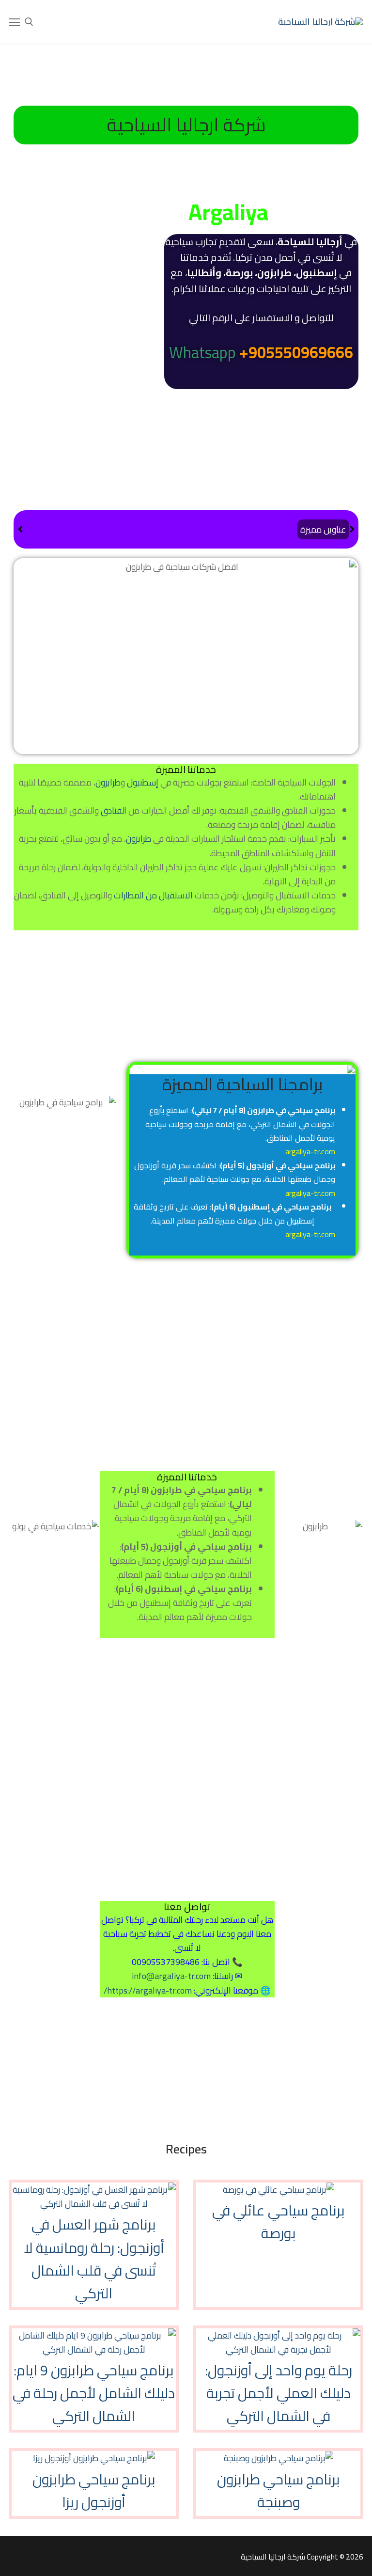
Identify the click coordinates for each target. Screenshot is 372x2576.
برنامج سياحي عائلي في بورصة (279, 2222)
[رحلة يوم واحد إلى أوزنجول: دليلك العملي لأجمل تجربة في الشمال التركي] (278, 2349)
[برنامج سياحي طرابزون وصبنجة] (279, 2458)
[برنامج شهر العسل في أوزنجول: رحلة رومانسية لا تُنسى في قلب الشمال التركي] (94, 2204)
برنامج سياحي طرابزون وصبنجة (279, 2491)
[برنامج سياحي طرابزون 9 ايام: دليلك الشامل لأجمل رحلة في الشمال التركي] (94, 2349)
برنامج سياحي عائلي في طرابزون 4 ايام (225, 529)
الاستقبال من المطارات (153, 895)
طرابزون (108, 782)
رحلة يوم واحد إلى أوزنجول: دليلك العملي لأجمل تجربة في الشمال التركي (279, 2393)
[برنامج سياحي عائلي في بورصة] (279, 2190)
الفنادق (114, 810)
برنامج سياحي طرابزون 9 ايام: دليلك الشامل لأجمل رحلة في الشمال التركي (94, 2393)
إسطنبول (143, 782)
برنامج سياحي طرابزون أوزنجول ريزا (94, 2491)
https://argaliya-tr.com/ (148, 1990)
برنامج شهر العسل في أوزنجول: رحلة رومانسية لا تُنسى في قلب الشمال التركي (94, 2259)
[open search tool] (29, 22)
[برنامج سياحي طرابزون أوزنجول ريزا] (94, 2458)
